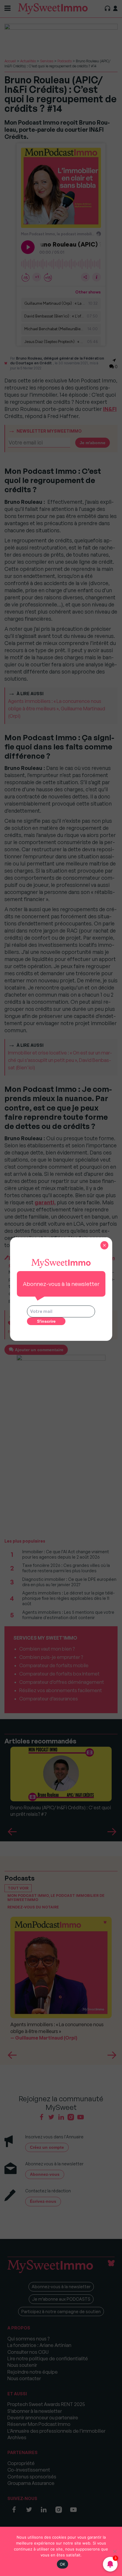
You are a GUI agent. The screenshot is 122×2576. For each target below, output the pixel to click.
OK (63, 2564)
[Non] (115, 2551)
